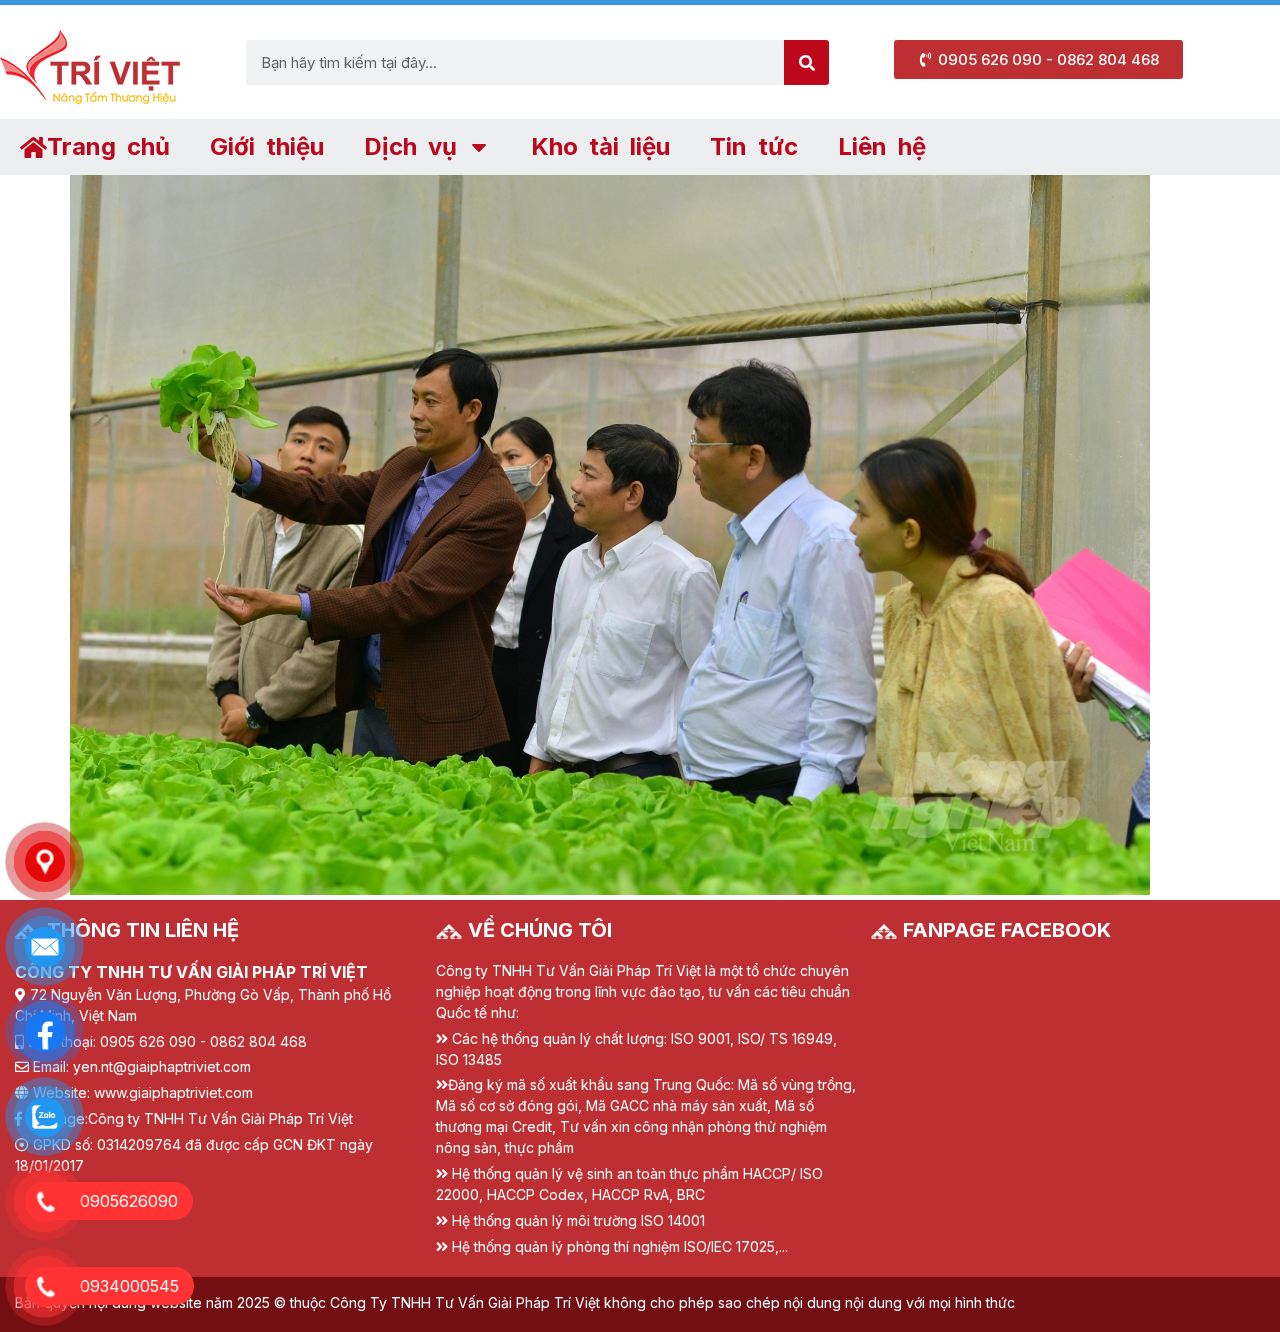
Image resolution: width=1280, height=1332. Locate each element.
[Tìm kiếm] (806, 62)
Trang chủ (108, 146)
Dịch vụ (410, 146)
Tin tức (754, 146)
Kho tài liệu (600, 146)
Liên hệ (882, 146)
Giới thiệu (267, 146)
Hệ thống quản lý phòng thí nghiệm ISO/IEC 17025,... (620, 1246)
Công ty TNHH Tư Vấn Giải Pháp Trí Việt (220, 1118)
